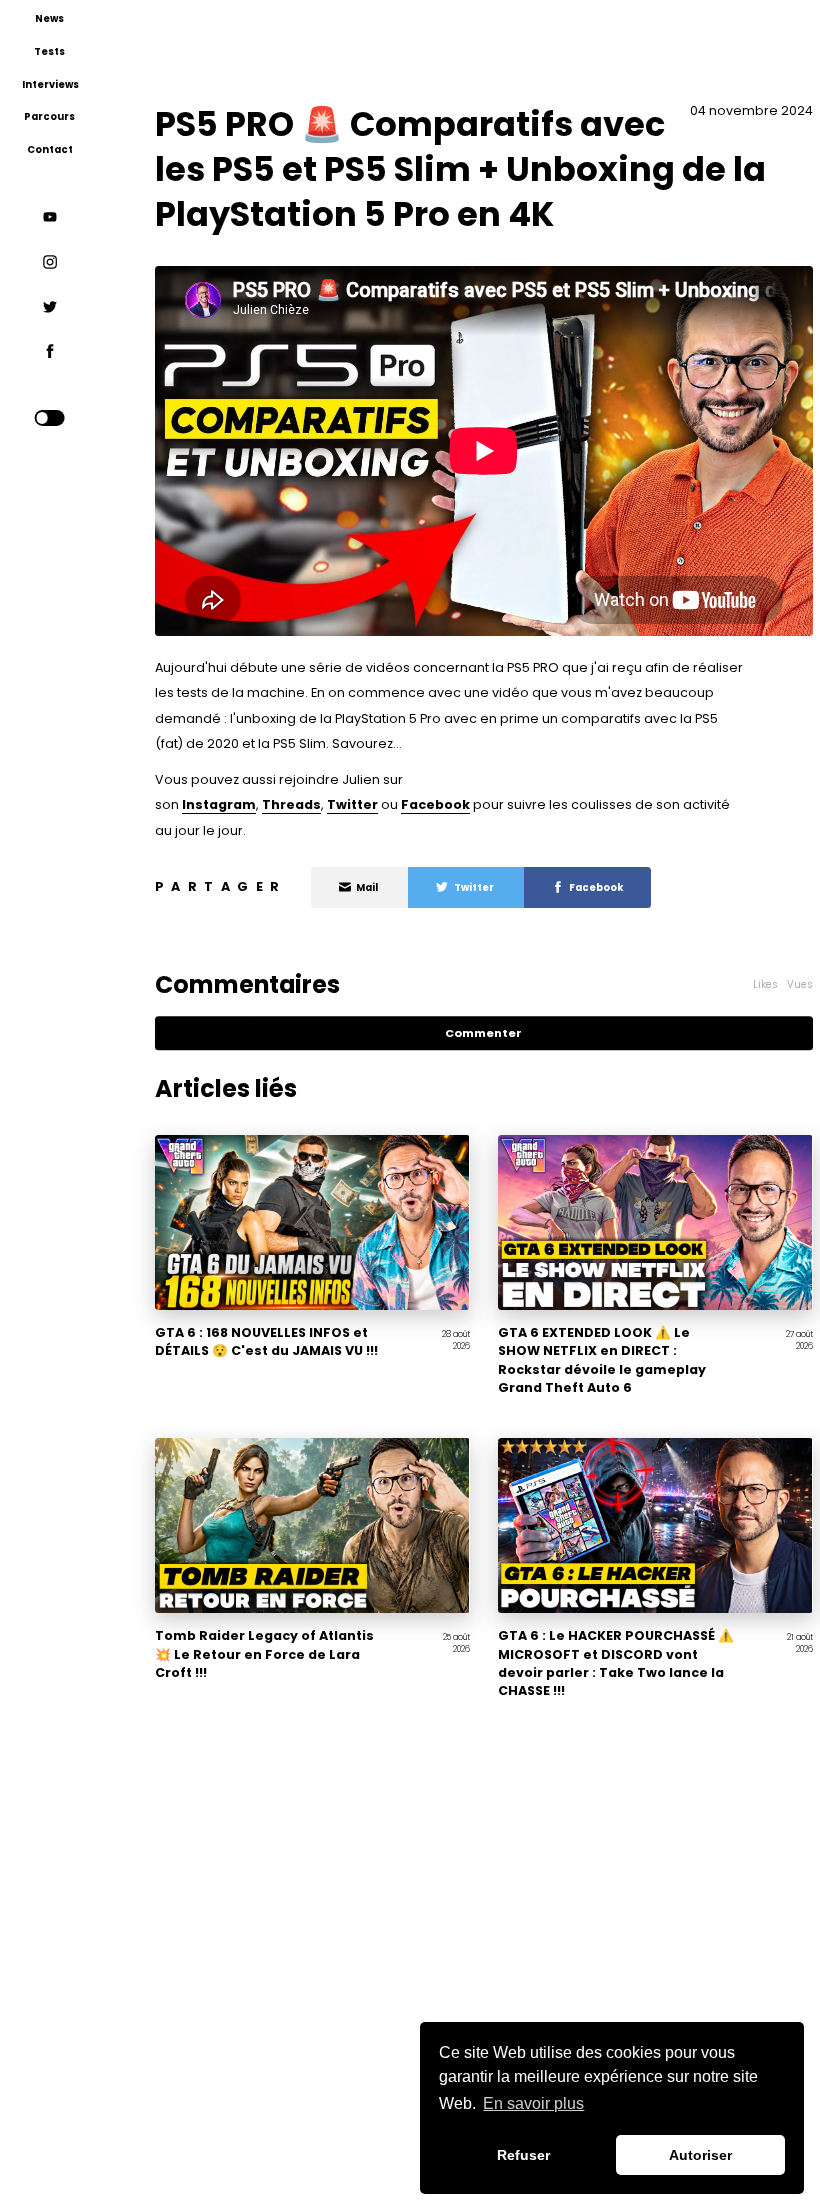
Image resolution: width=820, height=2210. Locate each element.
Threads (291, 804)
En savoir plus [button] (533, 2103)
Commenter (483, 1033)
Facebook (435, 804)
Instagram (219, 804)
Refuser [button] (523, 2155)
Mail (367, 887)
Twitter (352, 804)
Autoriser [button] (700, 2155)
